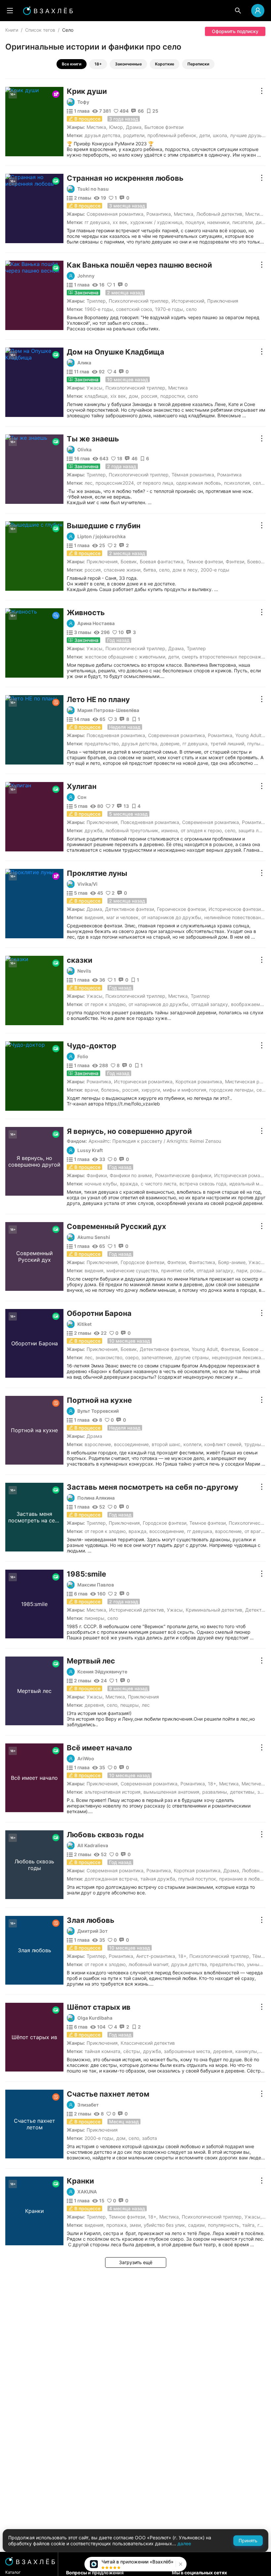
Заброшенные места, (188, 2051)
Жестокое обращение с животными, (126, 657)
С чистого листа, (159, 1184)
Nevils (84, 971)
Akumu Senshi (94, 1237)
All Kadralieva (93, 1846)
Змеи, (136, 2225)
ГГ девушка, (98, 222)
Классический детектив (148, 2043)
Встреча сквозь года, (204, 1184)
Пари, (242, 1270)
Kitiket (84, 1324)
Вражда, (130, 1184)
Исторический (188, 301)
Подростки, (173, 396)
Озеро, (133, 1357)
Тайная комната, (103, 2051)
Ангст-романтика (156, 1956)
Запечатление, (157, 1357)
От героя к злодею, (106, 1004)
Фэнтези (235, 561)
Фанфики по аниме (131, 1175)
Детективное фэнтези (130, 909)
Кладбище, (97, 396)
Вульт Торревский (98, 1411)
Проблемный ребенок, (173, 135)
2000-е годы (215, 570)
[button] (180, 2564)
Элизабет (88, 2105)
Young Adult (248, 735)
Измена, (170, 830)
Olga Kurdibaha (95, 2018)
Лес (146, 1705)
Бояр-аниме (232, 1262)
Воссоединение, (132, 1444)
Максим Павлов (96, 1585)
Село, (259, 483)
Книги (12, 30)
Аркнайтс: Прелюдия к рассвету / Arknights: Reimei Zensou (155, 1141)
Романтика (159, 214)
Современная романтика (115, 214)
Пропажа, (117, 2225)
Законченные (128, 64)
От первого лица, (156, 483)
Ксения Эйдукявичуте (102, 1672)
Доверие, (171, 744)
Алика (84, 363)
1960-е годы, (99, 309)
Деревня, (95, 1705)
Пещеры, (130, 1705)
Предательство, (102, 744)
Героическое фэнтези (181, 909)
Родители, (135, 135)
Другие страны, (193, 1357)
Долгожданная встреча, (112, 1879)
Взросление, (98, 1444)
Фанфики (97, 1175)
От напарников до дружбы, (172, 917)
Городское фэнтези (142, 1262)
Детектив (256, 1610)
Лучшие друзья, (248, 135)
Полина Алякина (96, 1498)
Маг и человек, (123, 917)
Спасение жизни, (123, 570)
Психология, (238, 483)
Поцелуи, (195, 222)
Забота (150, 2138)
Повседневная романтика (116, 735)
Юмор (116, 127)
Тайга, (249, 2225)
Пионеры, (95, 1618)
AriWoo (86, 1759)
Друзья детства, (103, 135)
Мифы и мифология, (185, 1090)
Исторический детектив (136, 1610)
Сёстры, (132, 2051)
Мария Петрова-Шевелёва (108, 710)
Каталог (13, 2572)
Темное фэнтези (205, 561)
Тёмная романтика (193, 475)
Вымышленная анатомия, (172, 1792)
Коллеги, (193, 1444)
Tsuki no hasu (93, 189)
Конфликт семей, (223, 1444)
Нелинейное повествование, (236, 917)
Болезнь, (111, 1090)
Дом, (134, 396)
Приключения (223, 301)
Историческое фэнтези (235, 909)
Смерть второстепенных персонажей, (225, 657)
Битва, (150, 570)
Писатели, (243, 222)
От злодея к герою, (202, 830)
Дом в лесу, (186, 570)
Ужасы (95, 388)
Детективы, (243, 1792)
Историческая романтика (143, 1082)
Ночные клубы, (101, 1184)
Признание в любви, (241, 1879)
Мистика (96, 127)
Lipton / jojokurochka (101, 537)
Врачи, (92, 1090)
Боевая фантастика (162, 561)
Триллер (96, 301)
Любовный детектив (219, 214)
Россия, (150, 396)
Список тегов (40, 30)
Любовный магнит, (149, 1964)
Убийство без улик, (165, 2225)
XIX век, (119, 396)
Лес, (89, 483)
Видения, (95, 917)
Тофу (83, 102)
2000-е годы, (100, 2138)
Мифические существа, (133, 1270)
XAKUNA (87, 2192)
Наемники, (219, 222)
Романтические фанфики (183, 1175)
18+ (98, 64)
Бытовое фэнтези (164, 127)
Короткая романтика (199, 1082)
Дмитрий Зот (93, 1931)
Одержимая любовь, (199, 483)
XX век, (121, 222)
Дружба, (94, 830)
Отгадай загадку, (210, 1004)
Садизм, (197, 2225)
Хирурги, (151, 1090)
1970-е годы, (170, 309)
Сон (82, 797)
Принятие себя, (178, 1270)
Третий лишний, (228, 744)
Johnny (86, 276)
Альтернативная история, (113, 1792)
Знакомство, (110, 1357)
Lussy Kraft (90, 1150)
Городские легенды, (232, 1090)
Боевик (129, 561)
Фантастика (202, 1262)
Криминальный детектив (214, 1610)
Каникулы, (247, 2051)
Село (191, 309)
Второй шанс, (167, 1444)
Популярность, (224, 2225)
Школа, (221, 135)
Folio (83, 1057)
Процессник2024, (115, 483)
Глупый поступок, (198, 1879)
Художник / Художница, (157, 222)
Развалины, (215, 1792)
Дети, (205, 135)
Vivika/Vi (87, 884)
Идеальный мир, (248, 1184)
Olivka (84, 450)
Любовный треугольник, (133, 830)
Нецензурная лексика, (237, 1357)
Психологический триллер (139, 301)
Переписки (198, 64)
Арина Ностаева (96, 623)
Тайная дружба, (158, 1879)
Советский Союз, (135, 309)
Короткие (165, 64)
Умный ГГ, (258, 1964)
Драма (134, 127)
